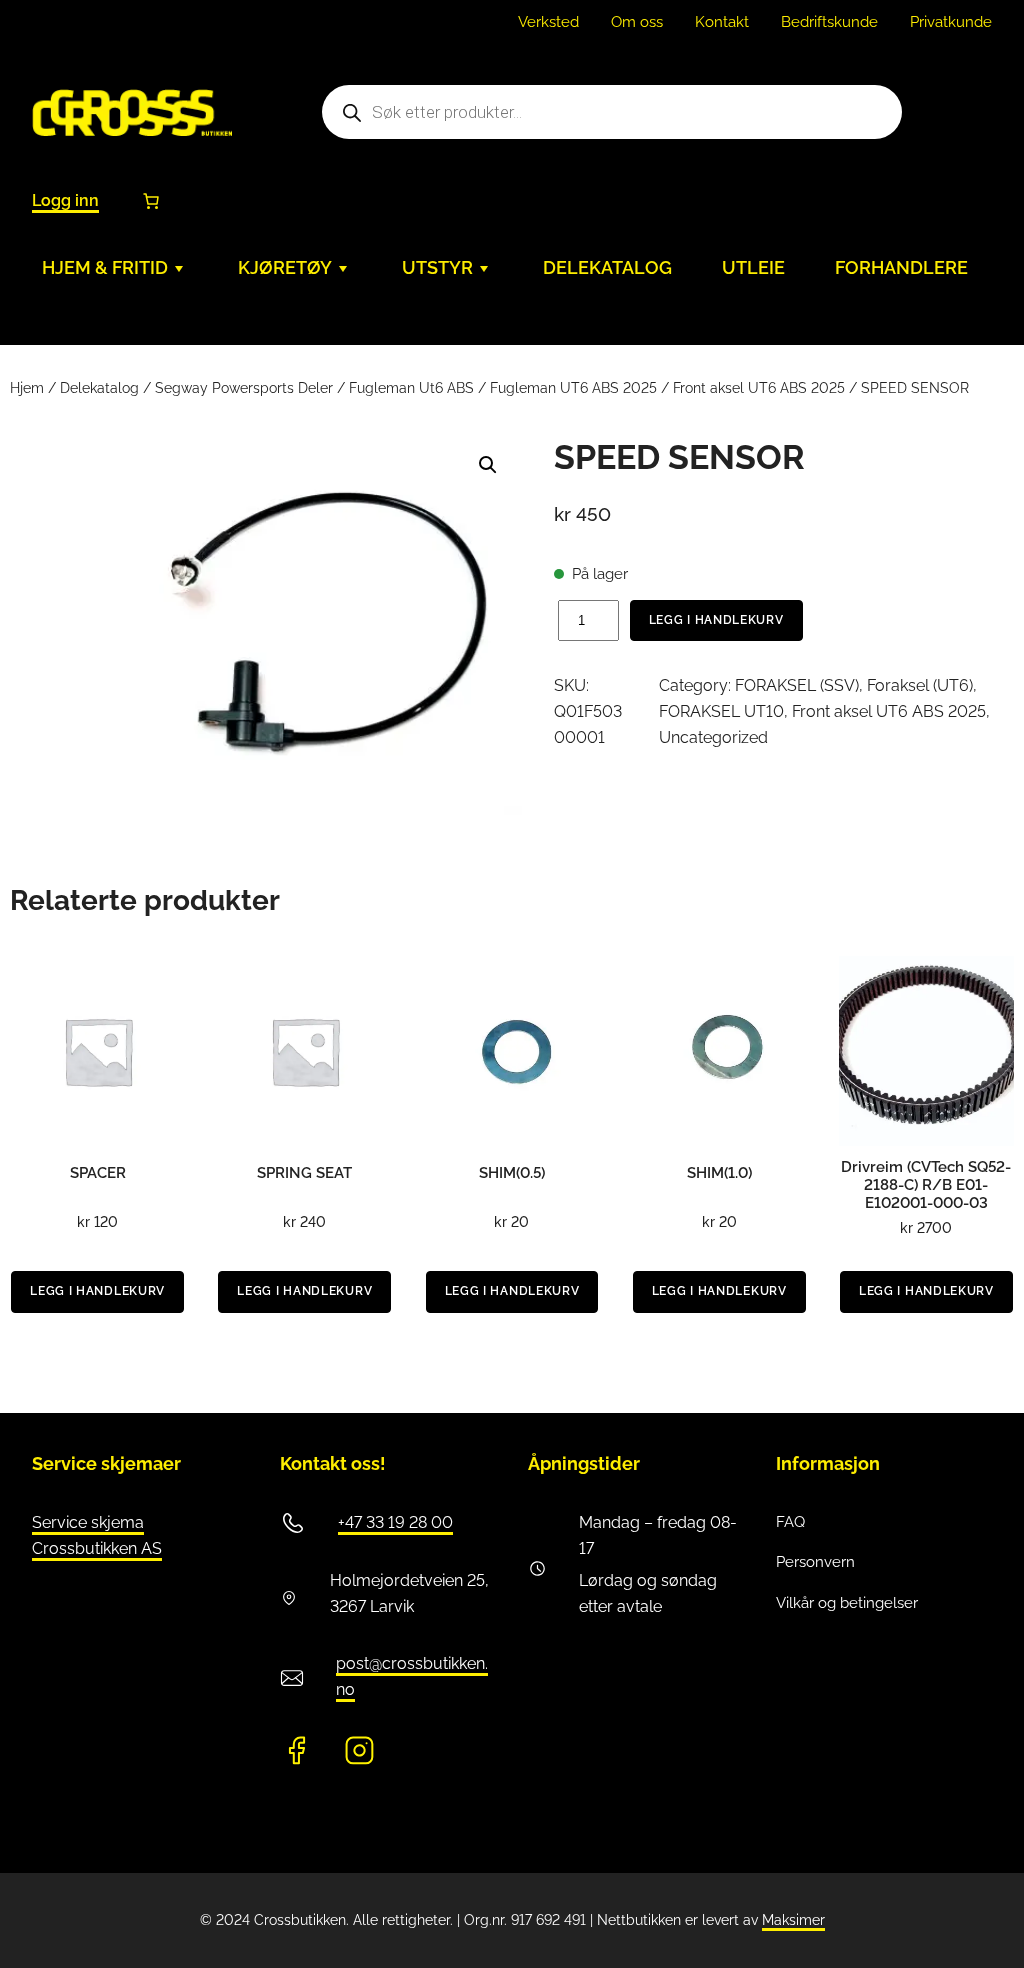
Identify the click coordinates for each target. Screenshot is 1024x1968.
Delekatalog (99, 388)
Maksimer (793, 1920)
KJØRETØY (285, 267)
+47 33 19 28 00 (395, 1522)
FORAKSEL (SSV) (797, 685)
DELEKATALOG (607, 267)
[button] (488, 465)
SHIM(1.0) (719, 1173)
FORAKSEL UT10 (721, 711)
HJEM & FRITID (105, 267)
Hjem (27, 388)
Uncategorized (713, 737)
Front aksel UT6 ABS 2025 (759, 388)
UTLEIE (753, 267)
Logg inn (65, 200)
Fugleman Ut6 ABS (411, 388)
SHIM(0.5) (512, 1173)
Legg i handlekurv (716, 620)
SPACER (98, 1173)
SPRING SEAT (304, 1173)
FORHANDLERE (901, 267)
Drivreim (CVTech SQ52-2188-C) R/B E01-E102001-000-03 (926, 1185)
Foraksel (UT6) (920, 685)
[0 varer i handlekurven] (151, 201)
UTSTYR (437, 267)
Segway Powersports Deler (244, 388)
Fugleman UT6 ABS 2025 (573, 388)
